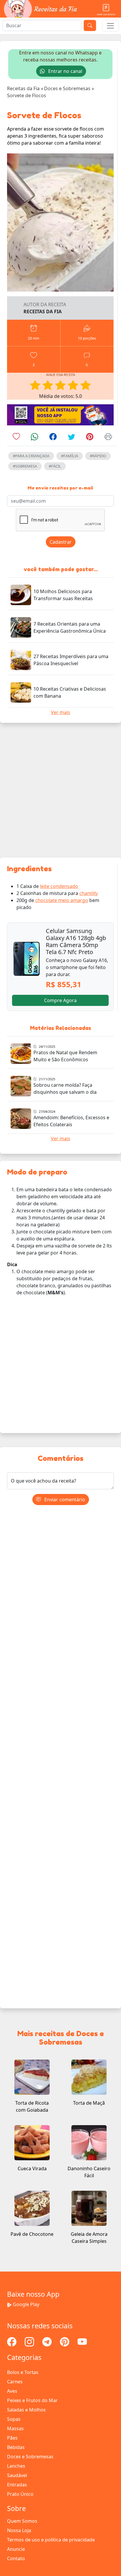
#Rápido (98, 456)
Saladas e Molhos (26, 2410)
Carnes (15, 2382)
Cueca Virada (32, 2168)
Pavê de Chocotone (32, 2234)
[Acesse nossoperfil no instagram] (30, 2341)
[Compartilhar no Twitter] (72, 438)
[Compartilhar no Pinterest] (90, 438)
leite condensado (59, 886)
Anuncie (16, 2549)
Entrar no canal (65, 71)
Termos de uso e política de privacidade (51, 2540)
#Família (70, 456)
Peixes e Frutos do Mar (32, 2400)
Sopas (14, 2419)
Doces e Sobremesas (30, 2457)
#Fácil (55, 466)
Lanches (16, 2466)
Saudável (17, 2475)
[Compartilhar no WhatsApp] (35, 438)
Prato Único (20, 2494)
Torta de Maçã (89, 2103)
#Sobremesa (25, 466)
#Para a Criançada (31, 456)
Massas (15, 2428)
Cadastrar (61, 542)
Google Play (26, 2304)
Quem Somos (22, 2521)
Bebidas (16, 2447)
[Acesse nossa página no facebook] (12, 2341)
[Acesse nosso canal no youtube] (82, 2341)
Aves (12, 2391)
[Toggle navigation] (110, 26)
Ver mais (60, 712)
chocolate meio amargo (62, 900)
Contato (16, 2558)
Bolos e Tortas (23, 2372)
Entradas (17, 2485)
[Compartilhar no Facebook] (53, 438)
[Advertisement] (60, 790)
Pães (12, 2438)
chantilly (89, 893)
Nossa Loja (19, 2530)
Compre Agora (60, 1000)
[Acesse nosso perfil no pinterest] (65, 2341)
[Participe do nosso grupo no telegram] (48, 2341)
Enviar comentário (64, 1500)
